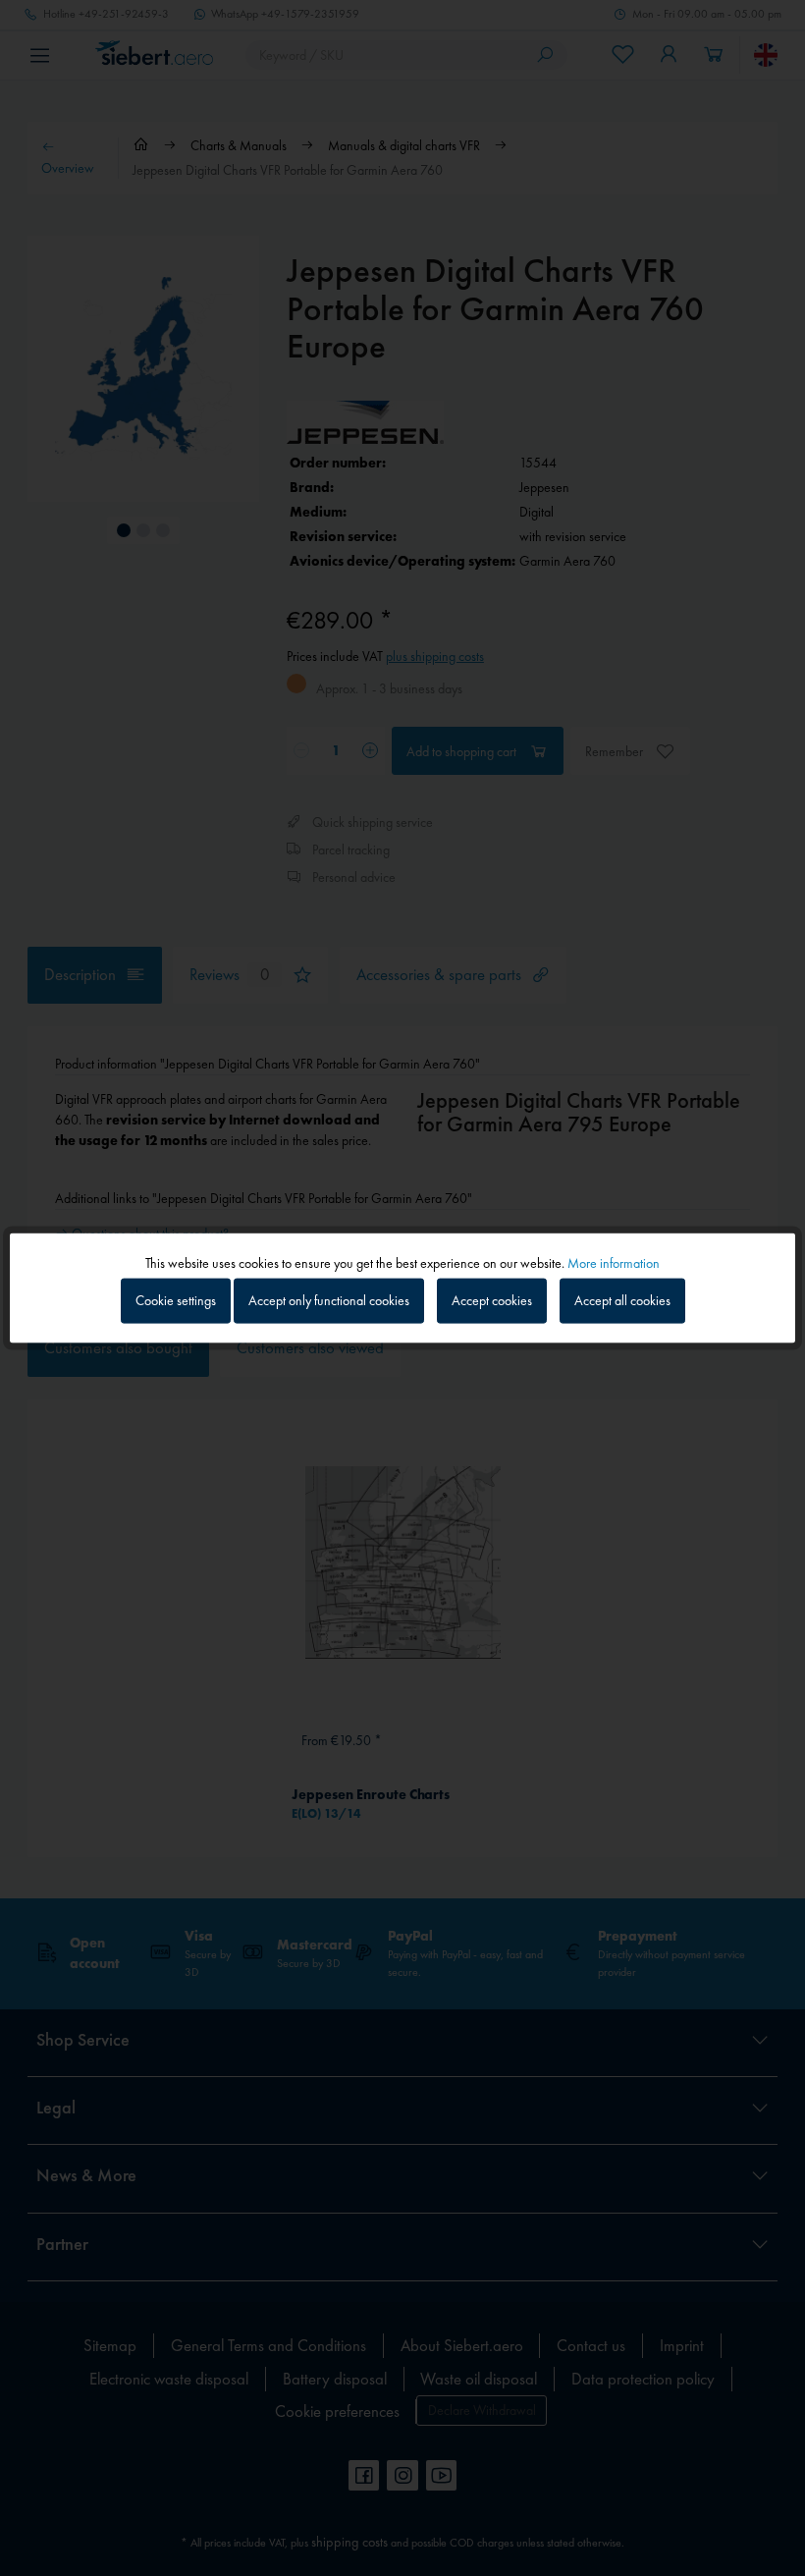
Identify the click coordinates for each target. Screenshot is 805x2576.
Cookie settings (176, 1300)
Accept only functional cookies (329, 1300)
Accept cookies (492, 1300)
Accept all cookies (622, 1300)
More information (614, 1262)
